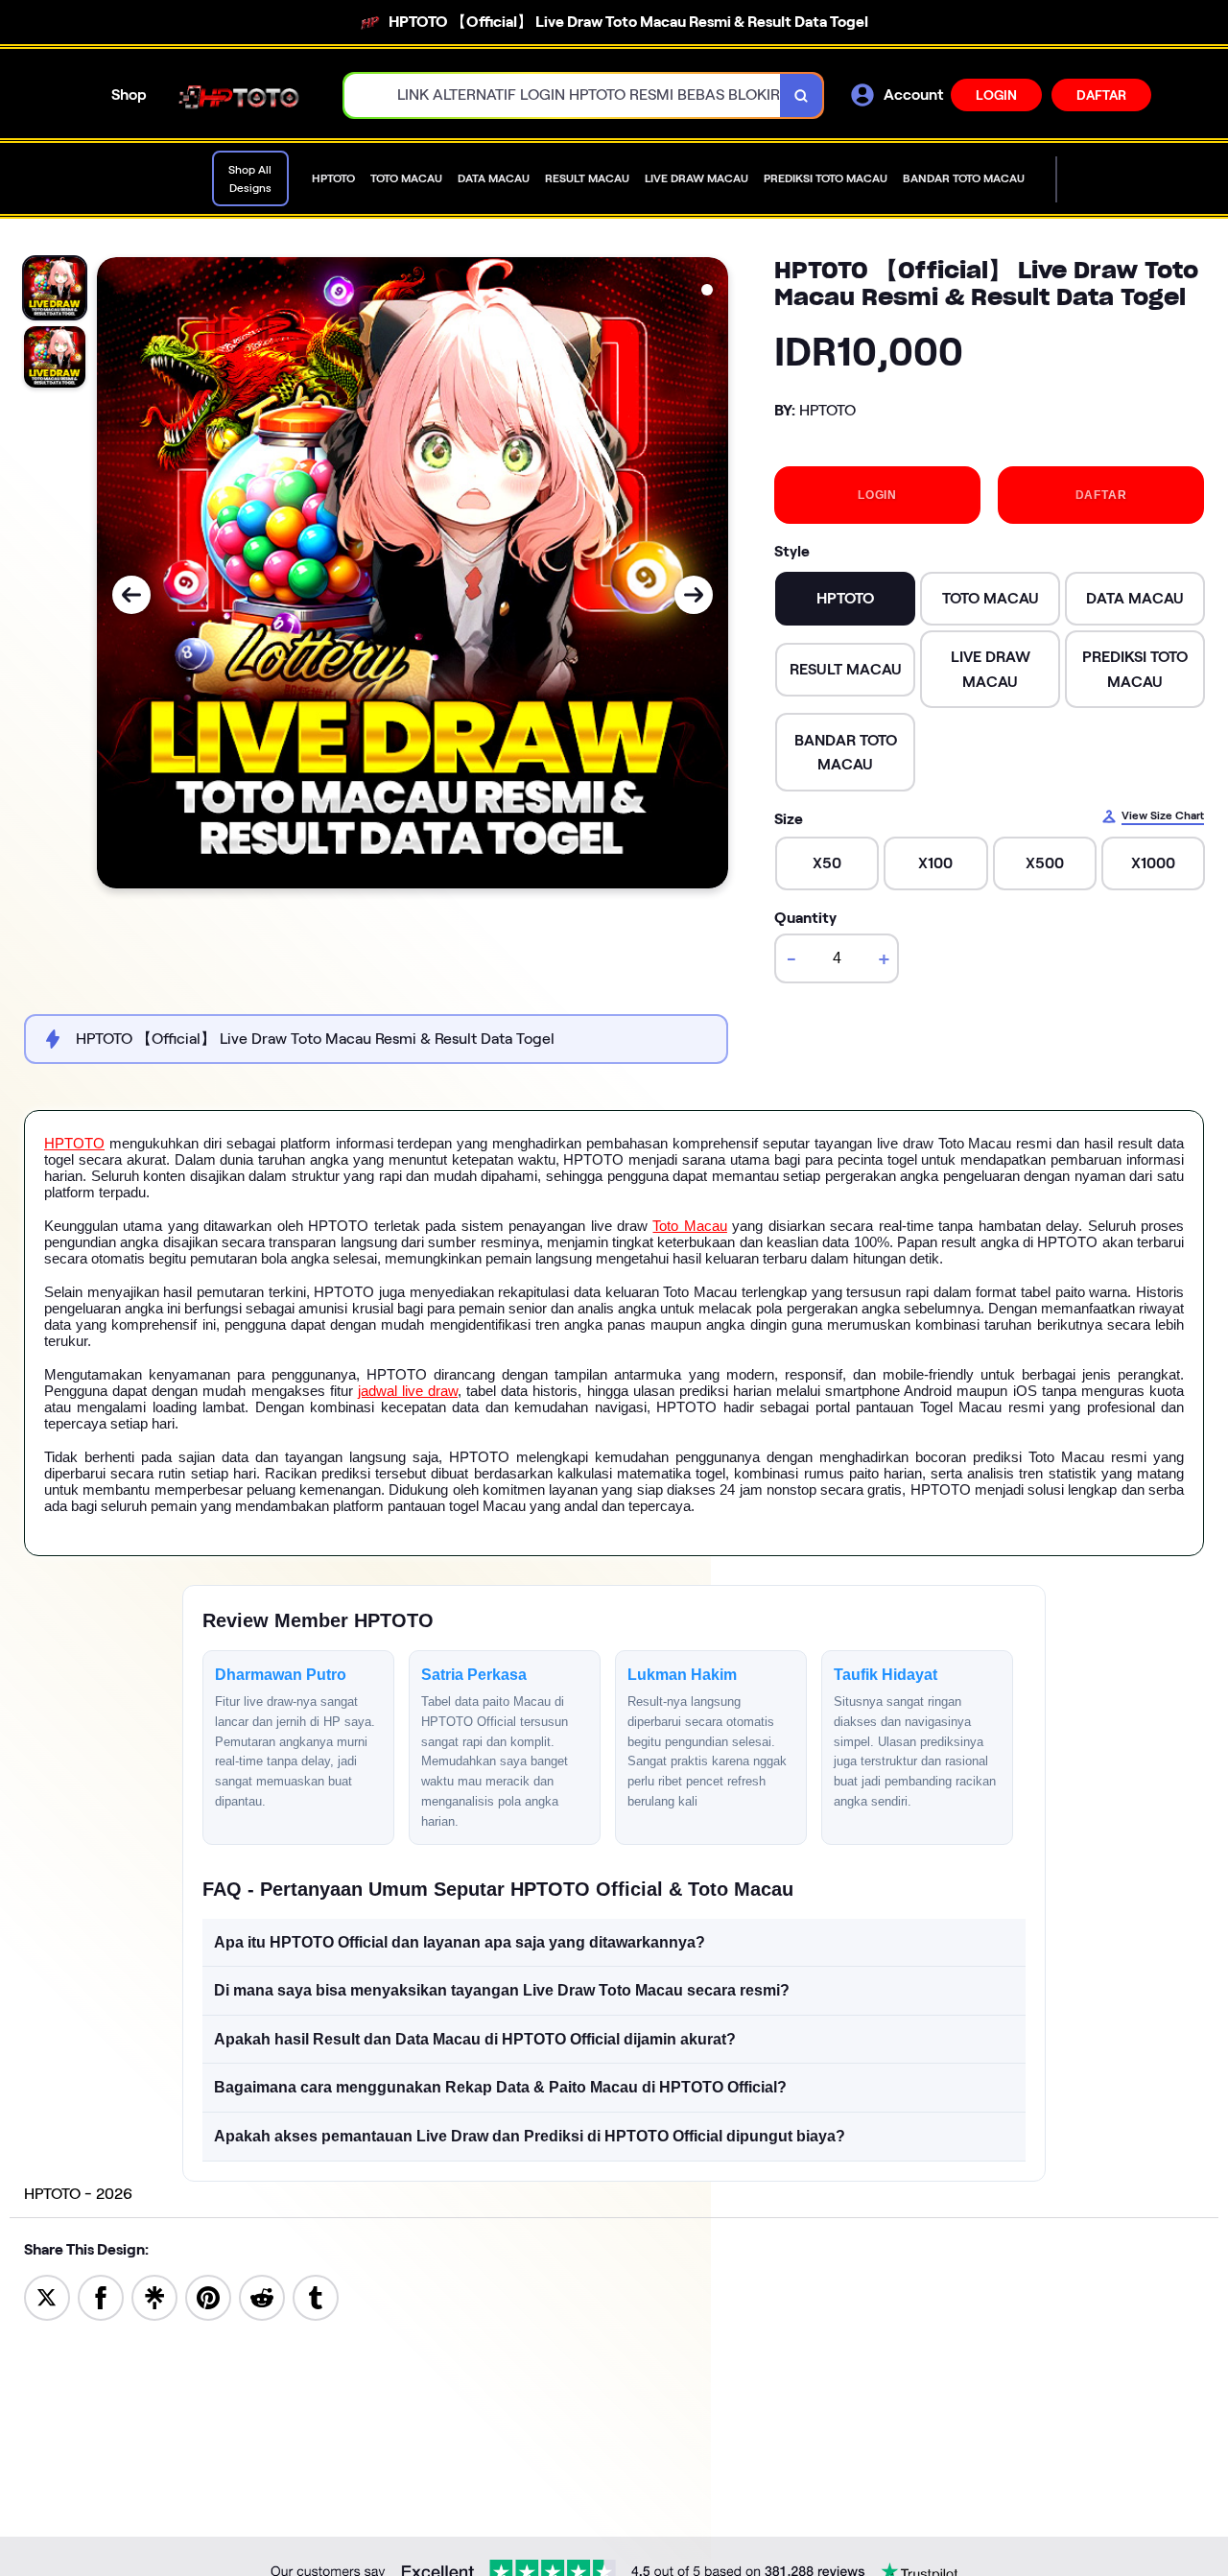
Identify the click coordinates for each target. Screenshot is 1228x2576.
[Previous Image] (131, 595)
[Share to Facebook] (101, 2296)
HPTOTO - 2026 (78, 2194)
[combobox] (563, 95)
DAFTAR (1101, 95)
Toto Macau (689, 1226)
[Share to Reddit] (262, 2296)
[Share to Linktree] (154, 2296)
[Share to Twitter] (47, 2296)
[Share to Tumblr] (316, 2296)
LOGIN (996, 95)
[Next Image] (694, 595)
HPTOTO (74, 1143)
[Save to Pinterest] (208, 2296)
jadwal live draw (408, 1391)
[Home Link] (246, 95)
